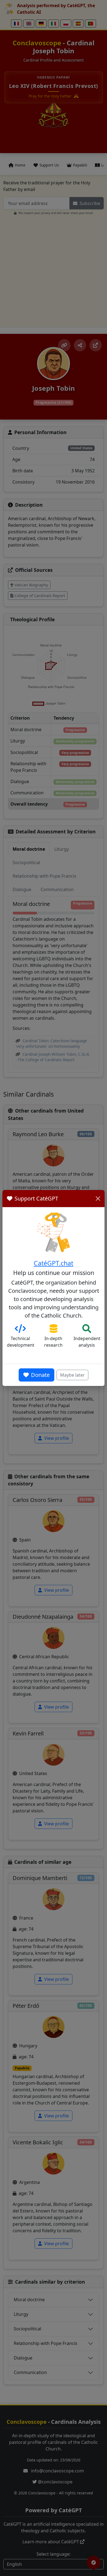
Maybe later (72, 1375)
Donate (40, 1375)
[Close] (98, 1199)
